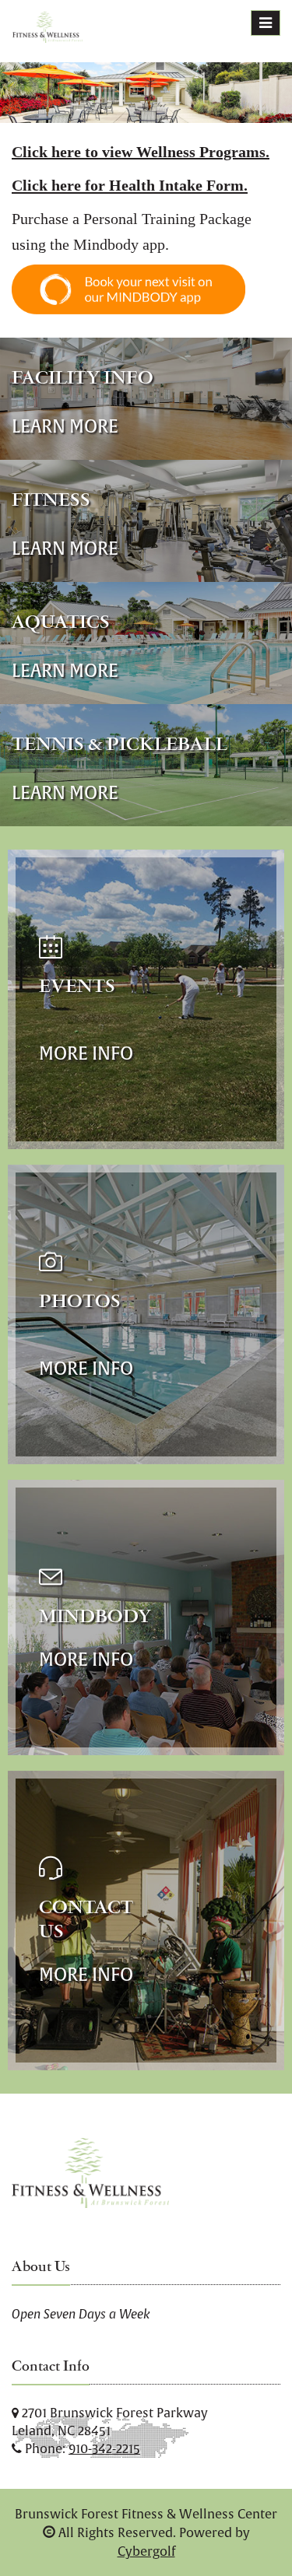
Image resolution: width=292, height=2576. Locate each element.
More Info (86, 1053)
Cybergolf (146, 2551)
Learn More (65, 426)
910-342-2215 (104, 2448)
